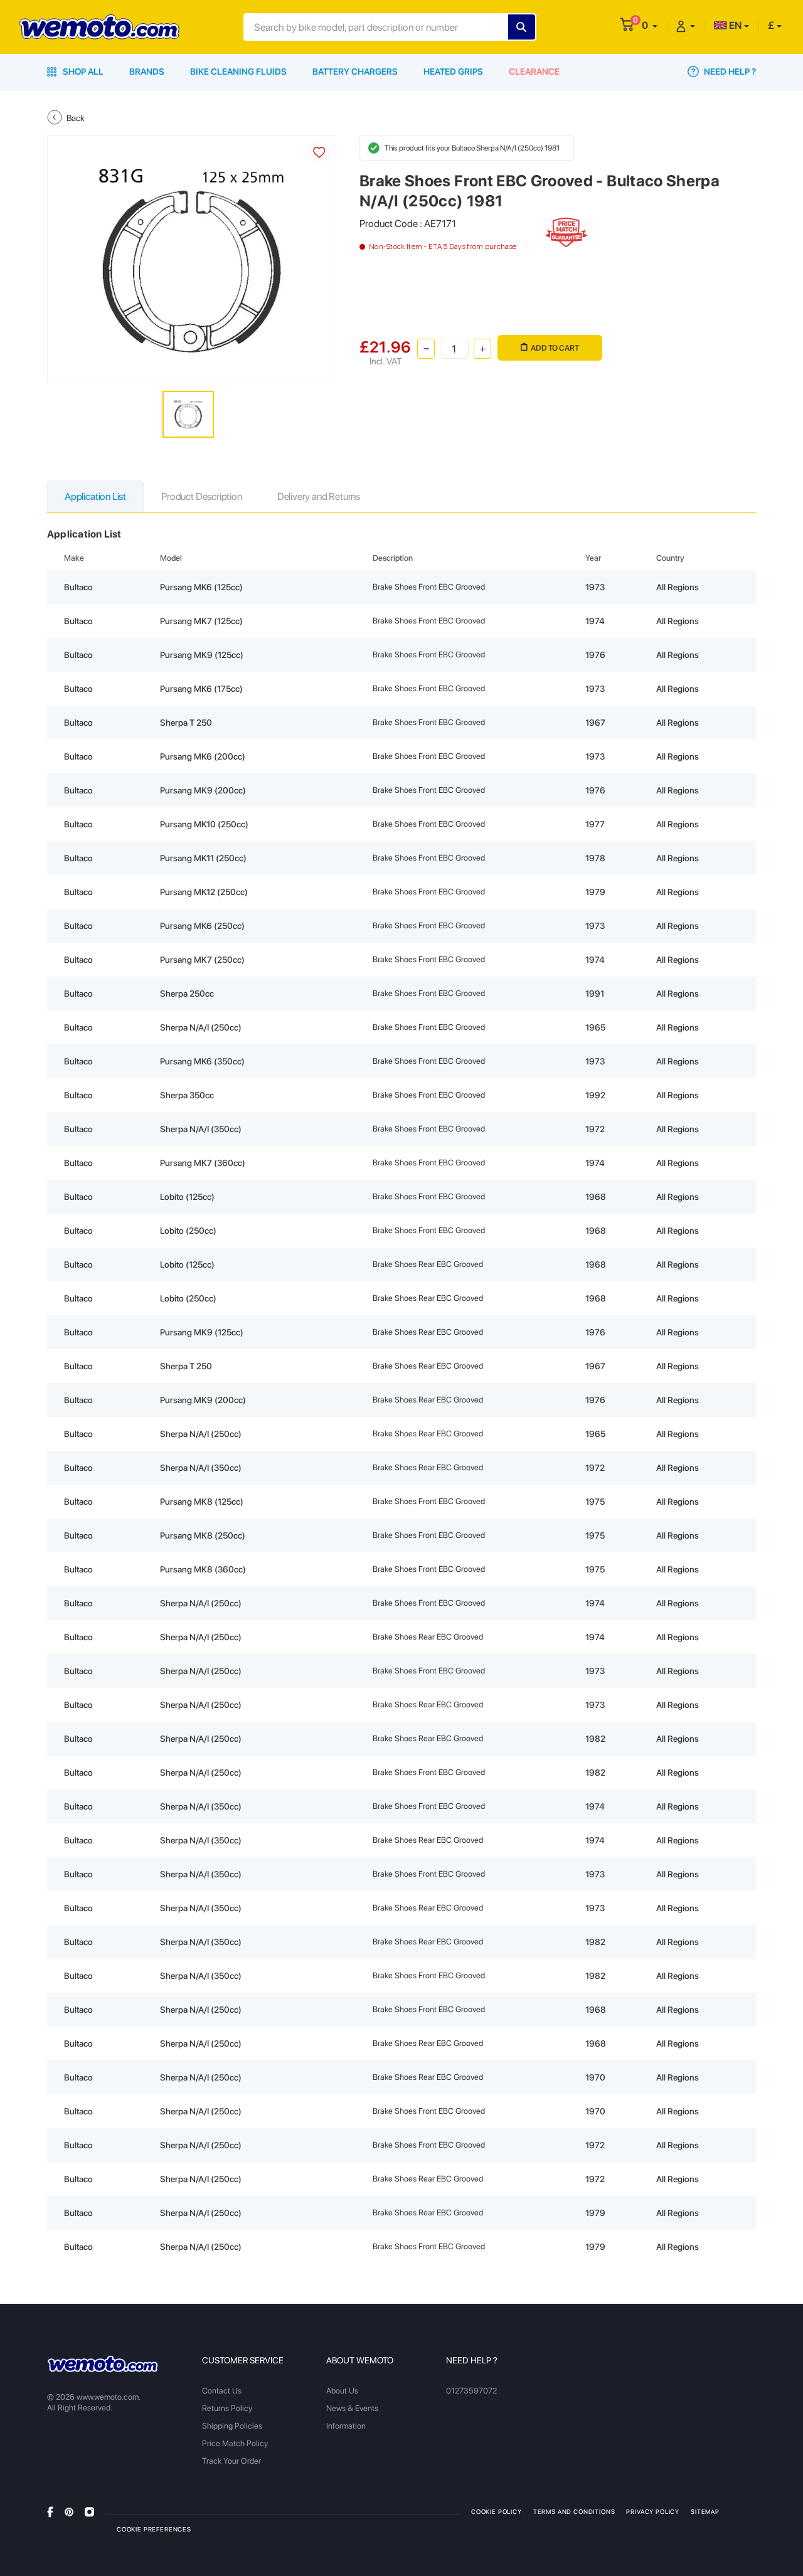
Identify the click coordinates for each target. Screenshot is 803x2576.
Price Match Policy (235, 2443)
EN (734, 25)
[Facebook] (50, 2511)
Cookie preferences (154, 2529)
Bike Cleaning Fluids (238, 72)
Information (346, 2426)
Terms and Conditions (574, 2511)
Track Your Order (231, 2461)
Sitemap (705, 2511)
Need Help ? (729, 72)
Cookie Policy (497, 2511)
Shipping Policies (232, 2426)
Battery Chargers (355, 72)
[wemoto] (103, 2364)
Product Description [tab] (202, 496)
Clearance (534, 72)
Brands (147, 72)
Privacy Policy (653, 2511)
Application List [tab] (95, 496)
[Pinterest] (69, 2511)
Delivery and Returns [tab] (319, 496)
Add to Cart (555, 348)
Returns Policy (227, 2408)
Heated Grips (453, 72)
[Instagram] (89, 2511)
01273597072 (471, 2391)
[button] (650, 25)
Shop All (82, 72)
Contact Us (222, 2391)
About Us (342, 2391)
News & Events (352, 2408)
